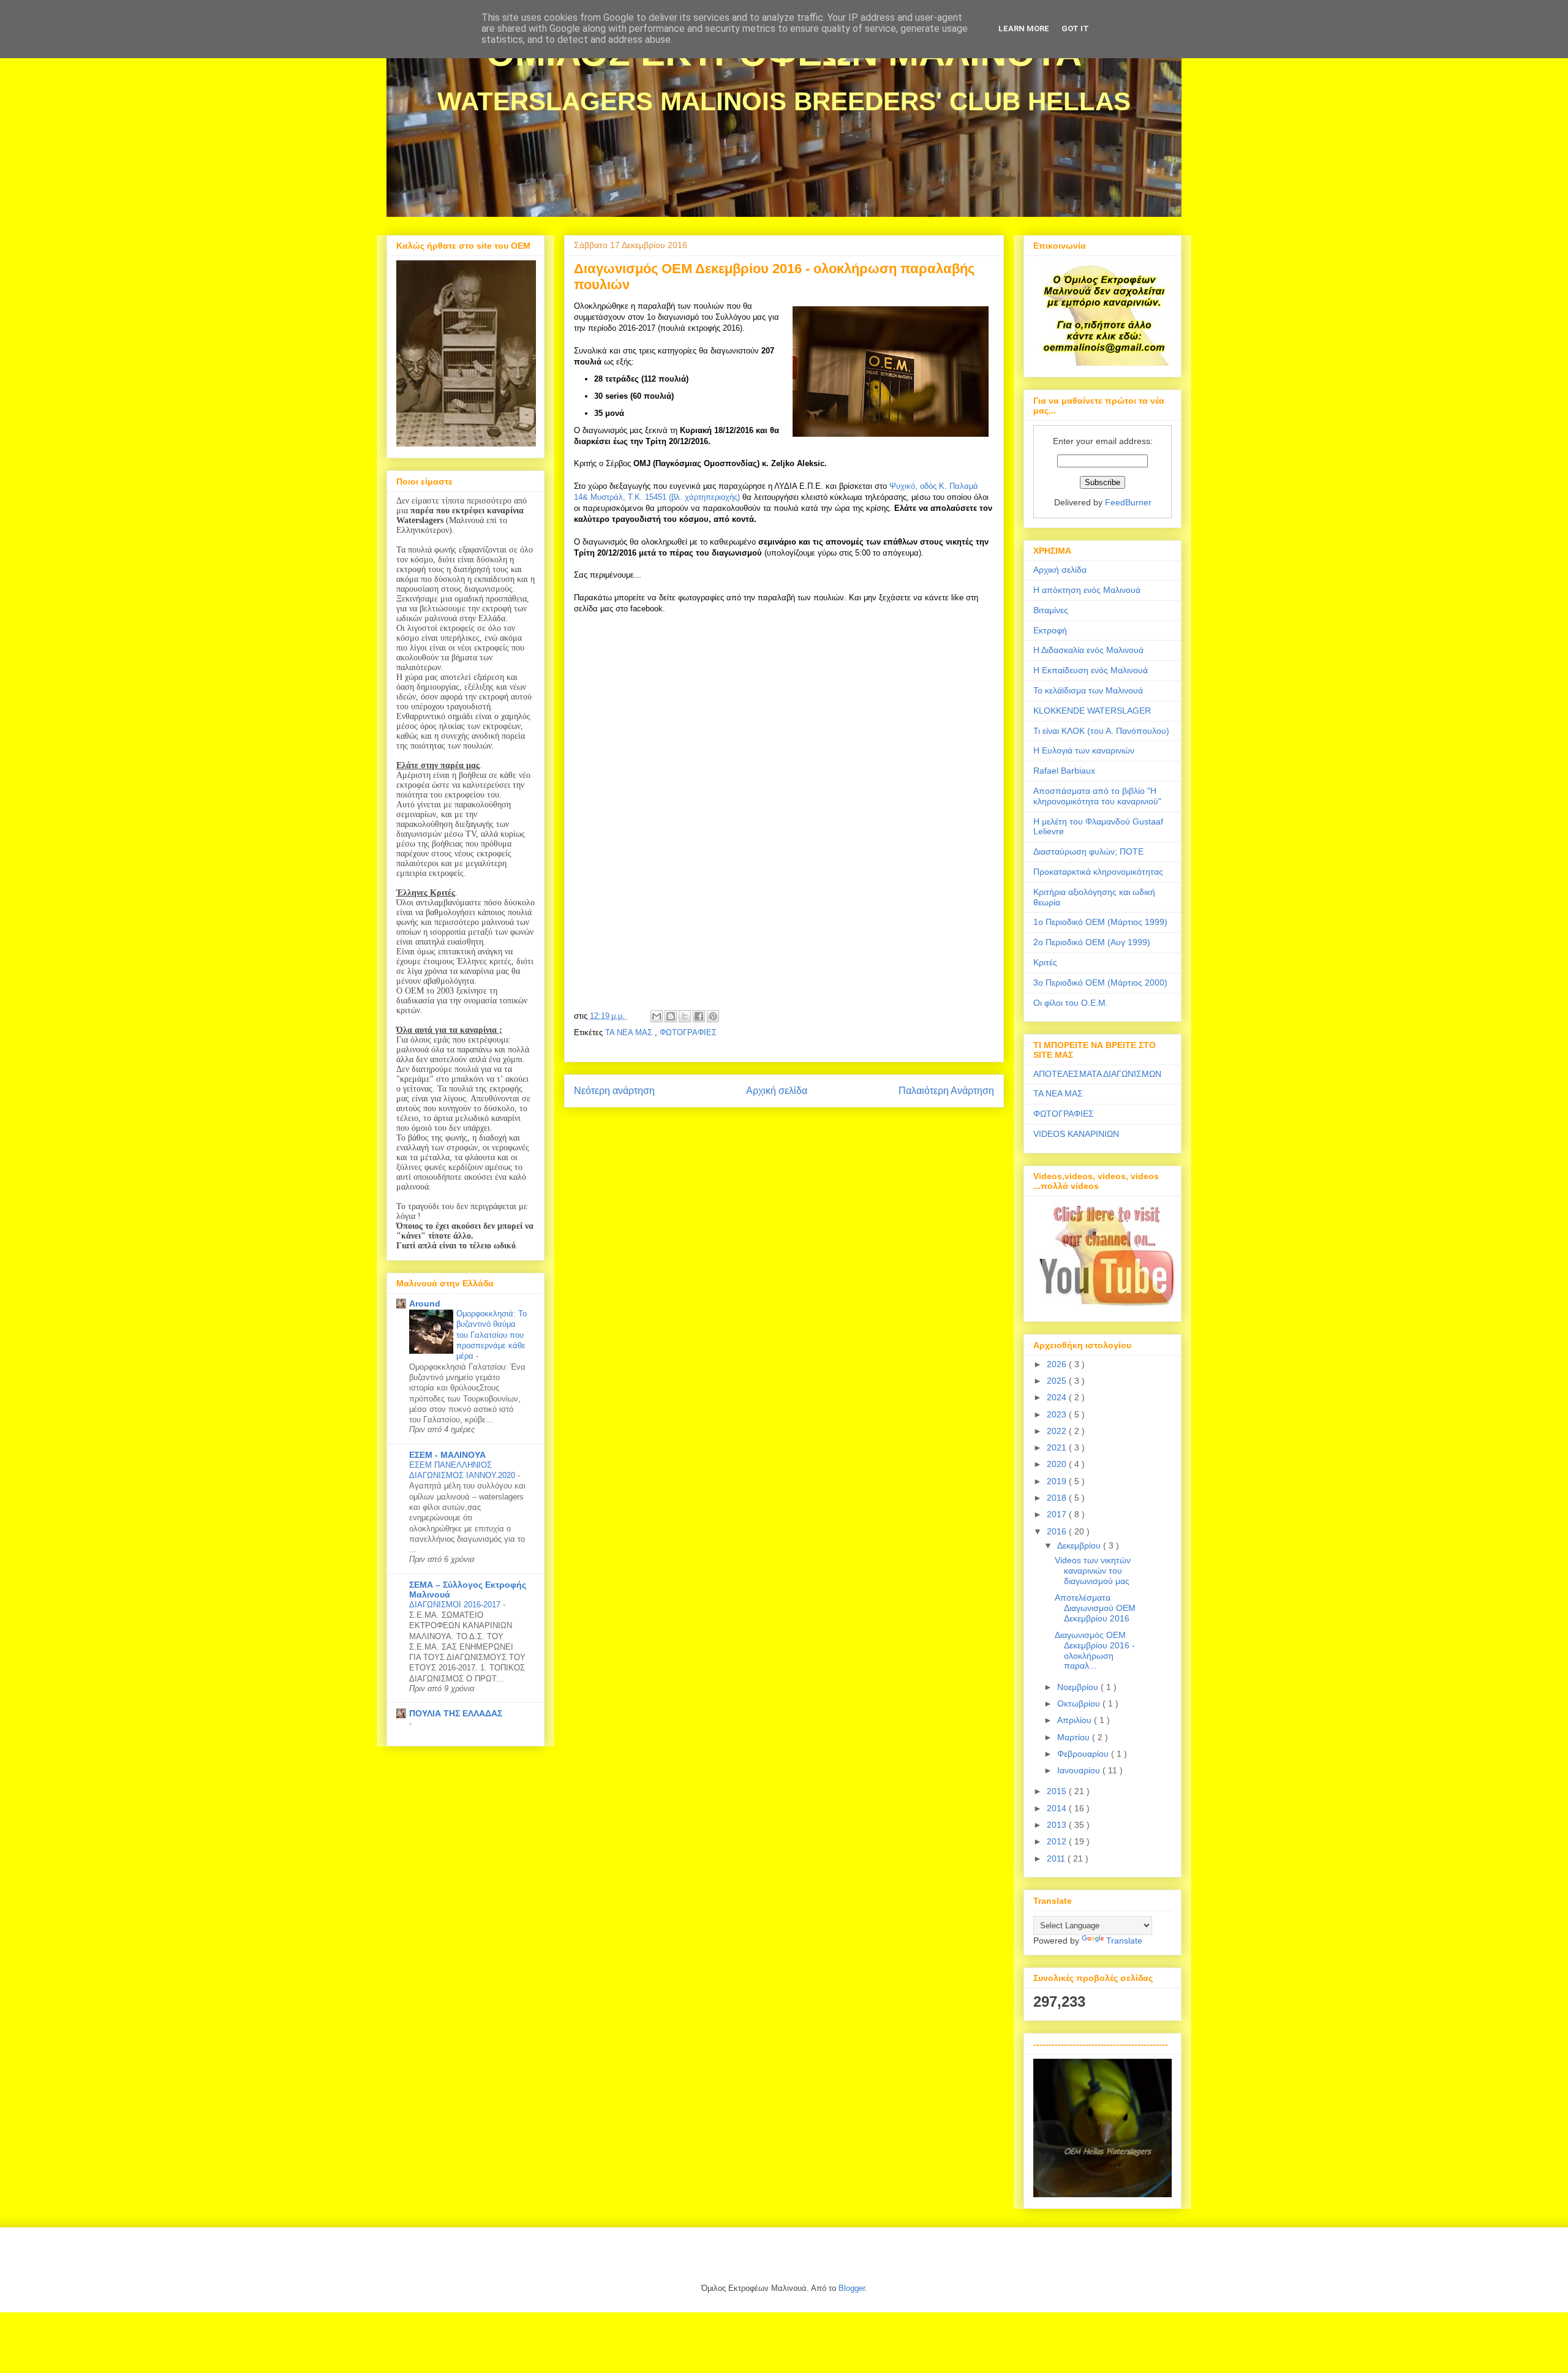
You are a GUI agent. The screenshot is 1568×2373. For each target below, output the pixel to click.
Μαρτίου (1075, 1737)
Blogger (852, 2288)
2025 (1058, 1381)
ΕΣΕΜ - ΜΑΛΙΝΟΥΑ (447, 1455)
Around (425, 1303)
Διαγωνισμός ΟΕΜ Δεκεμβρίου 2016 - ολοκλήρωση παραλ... (1095, 1650)
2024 (1058, 1397)
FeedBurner (1128, 502)
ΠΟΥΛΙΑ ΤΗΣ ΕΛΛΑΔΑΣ (456, 1713)
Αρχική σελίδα (777, 1091)
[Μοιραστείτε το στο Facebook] (699, 1016)
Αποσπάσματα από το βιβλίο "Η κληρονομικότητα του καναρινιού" (1097, 796)
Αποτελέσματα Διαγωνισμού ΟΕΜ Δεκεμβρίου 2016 (1095, 1608)
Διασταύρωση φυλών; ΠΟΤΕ (1088, 851)
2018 (1058, 1498)
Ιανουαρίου (1080, 1770)
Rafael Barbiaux (1064, 771)
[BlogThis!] (671, 1016)
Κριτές (1045, 962)
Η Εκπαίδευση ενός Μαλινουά (1091, 670)
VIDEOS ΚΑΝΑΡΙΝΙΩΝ (1076, 1134)
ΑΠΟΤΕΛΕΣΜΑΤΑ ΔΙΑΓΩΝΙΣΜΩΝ (1097, 1074)
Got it (1075, 28)
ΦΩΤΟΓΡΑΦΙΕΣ (688, 1032)
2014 (1058, 1808)
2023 (1058, 1414)
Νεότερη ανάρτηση (614, 1091)
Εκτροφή (1050, 630)
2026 (1058, 1364)
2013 (1058, 1825)
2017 (1058, 1514)
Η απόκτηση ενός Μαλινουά (1087, 590)
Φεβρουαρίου (1084, 1754)
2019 (1058, 1481)
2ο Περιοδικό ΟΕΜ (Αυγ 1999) (1092, 942)
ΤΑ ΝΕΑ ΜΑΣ (630, 1032)
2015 (1058, 1791)
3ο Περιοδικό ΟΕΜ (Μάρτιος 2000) (1100, 983)
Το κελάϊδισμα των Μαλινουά (1088, 690)
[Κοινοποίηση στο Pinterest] (713, 1016)
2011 (1057, 1858)
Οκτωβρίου (1080, 1703)
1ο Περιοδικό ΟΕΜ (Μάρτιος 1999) (1100, 922)
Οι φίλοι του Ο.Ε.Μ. (1071, 1003)
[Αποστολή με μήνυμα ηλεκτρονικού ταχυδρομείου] (657, 1016)
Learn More (1024, 28)
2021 (1058, 1447)
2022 (1058, 1431)
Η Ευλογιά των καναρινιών (1084, 750)
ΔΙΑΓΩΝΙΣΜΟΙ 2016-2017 (456, 1605)
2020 (1058, 1464)
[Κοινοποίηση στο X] (685, 1016)
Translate (1124, 1941)
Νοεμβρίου (1079, 1687)
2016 (1058, 1531)
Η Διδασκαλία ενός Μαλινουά (1088, 650)
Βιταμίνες (1051, 610)
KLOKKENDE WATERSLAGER (1092, 711)
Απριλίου (1076, 1720)
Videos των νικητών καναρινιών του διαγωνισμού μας (1093, 1571)
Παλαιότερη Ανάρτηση (946, 1091)
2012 (1058, 1841)
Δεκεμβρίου (1080, 1545)
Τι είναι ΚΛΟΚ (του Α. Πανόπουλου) (1101, 731)
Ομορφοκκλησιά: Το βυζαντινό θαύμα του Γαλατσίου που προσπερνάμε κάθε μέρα (492, 1335)
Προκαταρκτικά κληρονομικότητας (1098, 872)
